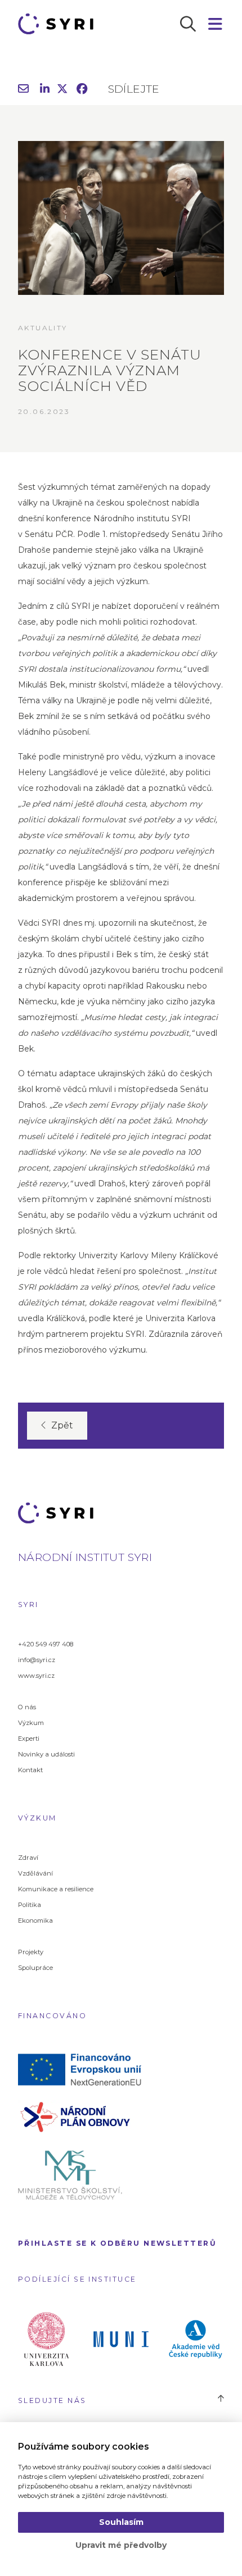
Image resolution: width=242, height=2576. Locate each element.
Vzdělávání (35, 1873)
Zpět (62, 1425)
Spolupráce (35, 1968)
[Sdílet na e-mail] (23, 90)
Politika (30, 1905)
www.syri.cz (36, 1676)
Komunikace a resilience (56, 1889)
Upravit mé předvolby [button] (121, 2545)
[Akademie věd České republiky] (196, 2338)
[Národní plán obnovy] (84, 2116)
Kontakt (30, 1770)
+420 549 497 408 (46, 1644)
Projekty (31, 1952)
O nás (27, 1707)
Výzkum (31, 1723)
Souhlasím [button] (121, 2522)
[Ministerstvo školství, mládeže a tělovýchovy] (84, 2174)
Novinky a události (46, 1754)
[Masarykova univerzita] (121, 2338)
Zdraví (28, 1858)
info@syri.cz (37, 1660)
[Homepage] (59, 24)
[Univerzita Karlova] (46, 2338)
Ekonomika (35, 1920)
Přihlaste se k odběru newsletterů (117, 2243)
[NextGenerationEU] (84, 2069)
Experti (29, 1738)
